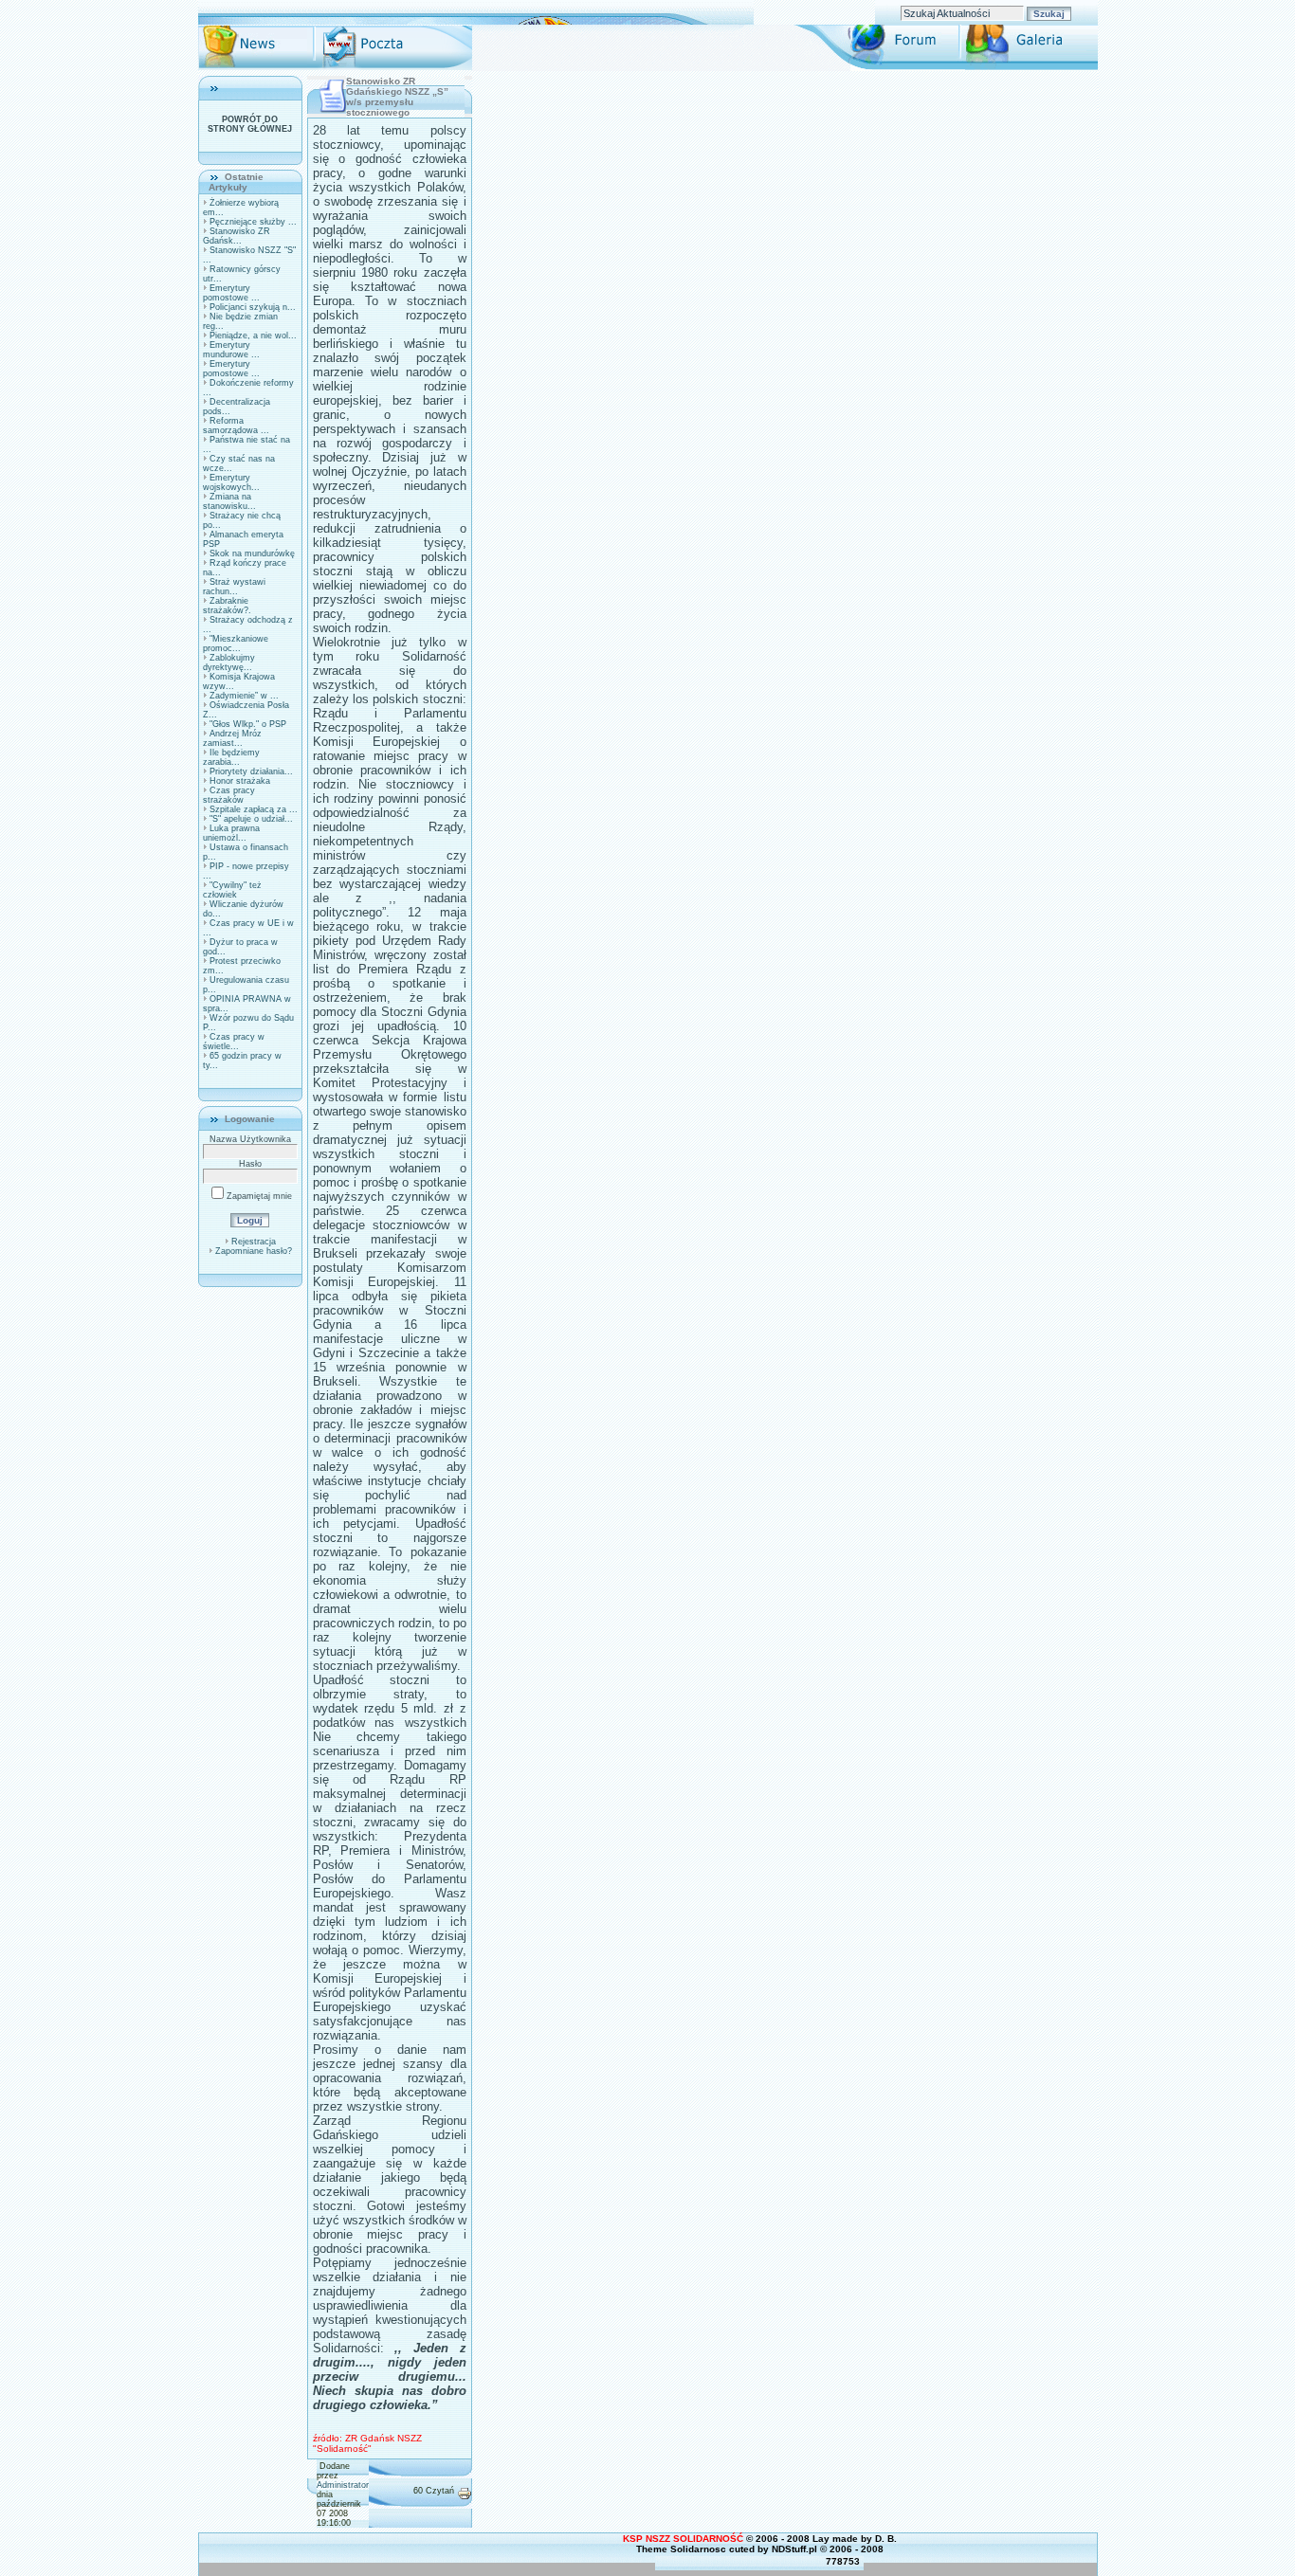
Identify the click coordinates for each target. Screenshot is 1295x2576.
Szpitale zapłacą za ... (254, 809)
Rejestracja (254, 1242)
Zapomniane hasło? (254, 1251)
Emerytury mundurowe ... (231, 350)
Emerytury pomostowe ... (231, 293)
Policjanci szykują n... (253, 307)
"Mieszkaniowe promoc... (236, 644)
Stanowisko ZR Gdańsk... (237, 236)
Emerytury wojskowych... (231, 482)
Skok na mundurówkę (252, 553)
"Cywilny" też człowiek (232, 890)
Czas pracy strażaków (229, 795)
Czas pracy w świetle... (234, 1042)
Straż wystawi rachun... (234, 587)
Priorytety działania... (251, 771)
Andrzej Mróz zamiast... (232, 738)
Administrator (343, 2485)
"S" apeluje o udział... (251, 819)
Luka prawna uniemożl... (231, 833)
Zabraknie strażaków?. (227, 606)
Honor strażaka (240, 781)
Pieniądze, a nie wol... (253, 336)
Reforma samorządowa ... (236, 426)
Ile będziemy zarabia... (231, 757)
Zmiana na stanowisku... (229, 501)
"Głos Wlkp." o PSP (248, 724)
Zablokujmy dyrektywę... (229, 662)
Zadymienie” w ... (244, 696)
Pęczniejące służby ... (253, 222)
